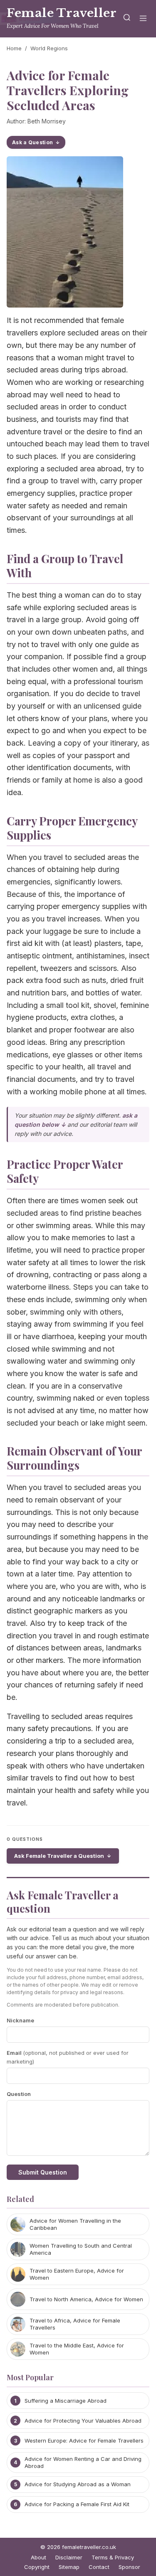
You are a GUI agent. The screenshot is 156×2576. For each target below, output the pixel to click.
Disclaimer (69, 2557)
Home (14, 48)
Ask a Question (32, 142)
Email (68, 2057)
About (38, 2557)
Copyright (37, 2567)
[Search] (127, 19)
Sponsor (129, 2567)
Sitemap (69, 2567)
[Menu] (143, 19)
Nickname (20, 2020)
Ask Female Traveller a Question (59, 1856)
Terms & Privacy (113, 2557)
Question (19, 2094)
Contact (99, 2567)
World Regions (49, 48)
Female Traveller (62, 13)
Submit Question (43, 2172)
